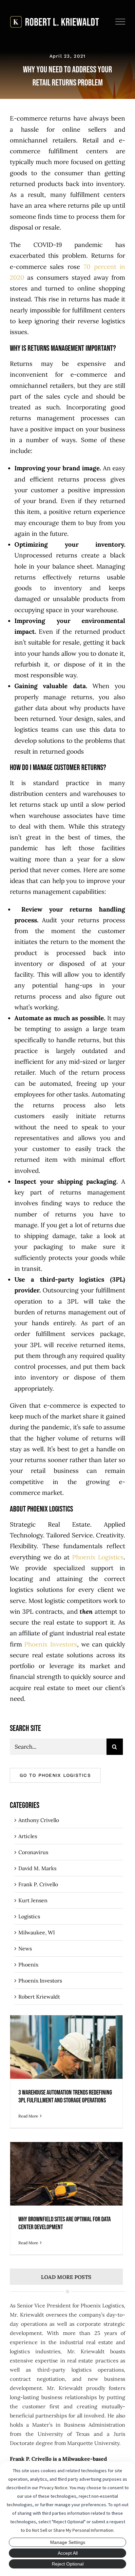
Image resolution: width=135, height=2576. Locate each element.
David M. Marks (37, 1868)
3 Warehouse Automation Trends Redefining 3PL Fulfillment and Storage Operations (66, 2052)
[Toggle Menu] (120, 22)
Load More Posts (66, 2277)
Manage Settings (68, 2542)
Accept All (68, 2553)
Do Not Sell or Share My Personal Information (70, 2530)
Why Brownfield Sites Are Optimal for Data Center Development (66, 2183)
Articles (28, 1836)
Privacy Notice (53, 2488)
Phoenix (28, 1965)
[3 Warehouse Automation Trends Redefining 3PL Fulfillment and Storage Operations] (66, 2071)
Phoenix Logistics (98, 1557)
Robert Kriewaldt (39, 1997)
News (25, 1948)
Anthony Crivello (39, 1820)
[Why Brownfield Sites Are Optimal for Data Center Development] (66, 2198)
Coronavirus (33, 1852)
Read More (28, 2116)
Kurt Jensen (33, 1900)
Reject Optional (68, 2564)
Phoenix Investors (40, 1981)
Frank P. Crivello (38, 1884)
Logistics (29, 1916)
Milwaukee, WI (37, 1932)
